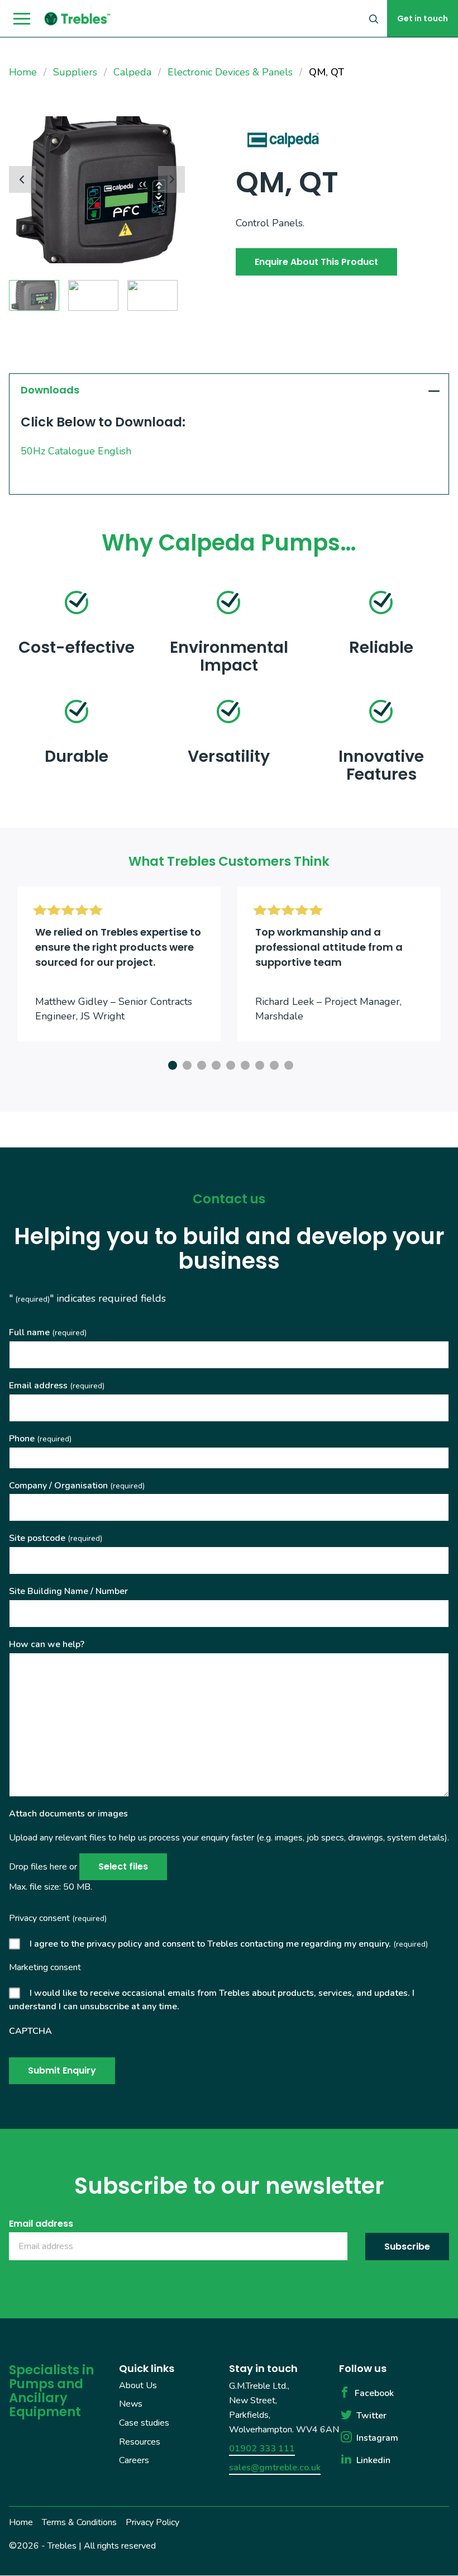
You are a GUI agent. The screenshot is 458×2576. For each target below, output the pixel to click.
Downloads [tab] (50, 390)
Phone (40, 1439)
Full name (48, 1332)
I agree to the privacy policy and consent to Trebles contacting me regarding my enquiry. (229, 1944)
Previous (22, 179)
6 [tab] (244, 1064)
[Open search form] (374, 18)
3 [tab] (200, 1064)
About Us (138, 2385)
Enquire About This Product (316, 262)
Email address (57, 1386)
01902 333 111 (262, 2449)
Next (171, 179)
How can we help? (47, 1644)
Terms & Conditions (79, 2522)
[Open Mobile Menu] (22, 19)
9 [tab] (287, 1064)
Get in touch (423, 18)
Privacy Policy (152, 2522)
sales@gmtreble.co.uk (275, 2468)
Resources (140, 2442)
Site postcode (56, 1538)
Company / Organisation (77, 1486)
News (131, 2404)
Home (21, 2522)
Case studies (144, 2423)
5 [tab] (229, 1064)
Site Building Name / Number (68, 1591)
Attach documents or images (68, 1814)
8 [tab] (273, 1064)
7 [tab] (258, 1064)
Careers (134, 2460)
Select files (123, 1866)
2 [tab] (185, 1064)
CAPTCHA (30, 2031)
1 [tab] (171, 1064)
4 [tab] (214, 1064)
